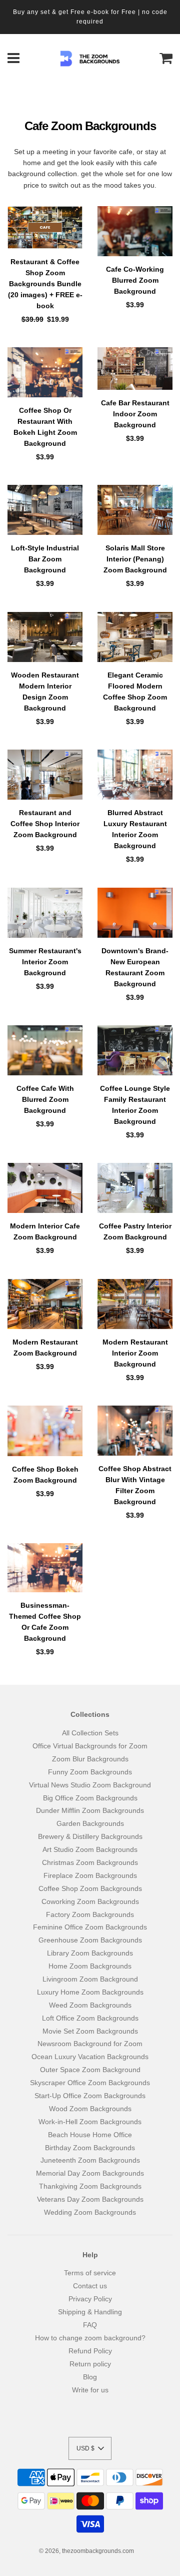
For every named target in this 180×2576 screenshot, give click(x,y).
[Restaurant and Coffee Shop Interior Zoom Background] (45, 775)
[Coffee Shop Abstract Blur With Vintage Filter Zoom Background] (135, 1431)
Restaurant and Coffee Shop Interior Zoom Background (45, 824)
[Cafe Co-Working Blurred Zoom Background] (135, 231)
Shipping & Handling (90, 2312)
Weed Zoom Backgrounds (90, 2005)
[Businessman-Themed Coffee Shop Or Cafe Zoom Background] (45, 1568)
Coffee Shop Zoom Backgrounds (90, 1888)
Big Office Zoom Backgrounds (90, 1798)
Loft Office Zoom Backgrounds (90, 2018)
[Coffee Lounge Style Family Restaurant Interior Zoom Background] (135, 1050)
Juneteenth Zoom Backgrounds (90, 2160)
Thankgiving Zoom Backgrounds (90, 2186)
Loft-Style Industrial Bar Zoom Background (45, 559)
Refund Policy (90, 2351)
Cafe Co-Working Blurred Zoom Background (135, 280)
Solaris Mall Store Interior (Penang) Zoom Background (135, 559)
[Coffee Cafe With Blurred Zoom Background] (45, 1050)
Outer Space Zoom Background (90, 2070)
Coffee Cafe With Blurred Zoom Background (45, 1099)
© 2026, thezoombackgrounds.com (86, 2551)
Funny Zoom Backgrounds (90, 1772)
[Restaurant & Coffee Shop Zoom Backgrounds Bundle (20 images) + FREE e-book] (45, 227)
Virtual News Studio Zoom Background (90, 1785)
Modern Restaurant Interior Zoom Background (135, 1353)
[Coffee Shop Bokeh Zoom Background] (45, 1431)
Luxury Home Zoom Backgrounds (90, 1992)
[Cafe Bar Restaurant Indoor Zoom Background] (135, 369)
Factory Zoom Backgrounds (90, 1914)
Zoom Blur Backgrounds (90, 1759)
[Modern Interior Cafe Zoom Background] (45, 1188)
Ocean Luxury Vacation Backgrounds (90, 2057)
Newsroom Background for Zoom (90, 2044)
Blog (90, 2377)
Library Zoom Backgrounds (90, 1953)
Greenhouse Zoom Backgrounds (90, 1940)
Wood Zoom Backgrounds (90, 2109)
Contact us (90, 2286)
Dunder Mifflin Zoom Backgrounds (90, 1810)
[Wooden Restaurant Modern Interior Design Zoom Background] (45, 637)
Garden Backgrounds (90, 1823)
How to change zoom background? (90, 2338)
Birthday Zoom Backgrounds (90, 2148)
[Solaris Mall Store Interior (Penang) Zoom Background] (135, 510)
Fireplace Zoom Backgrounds (90, 1875)
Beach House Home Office (90, 2135)
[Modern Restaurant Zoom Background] (45, 1304)
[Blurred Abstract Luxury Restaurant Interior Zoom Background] (135, 775)
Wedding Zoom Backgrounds (90, 2212)
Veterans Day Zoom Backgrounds (90, 2199)
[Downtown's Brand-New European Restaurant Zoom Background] (135, 913)
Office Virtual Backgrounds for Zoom (90, 1746)
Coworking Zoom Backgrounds (90, 1901)
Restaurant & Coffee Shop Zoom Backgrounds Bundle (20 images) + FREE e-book (45, 284)
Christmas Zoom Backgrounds (90, 1862)
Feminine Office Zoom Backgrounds (90, 1927)
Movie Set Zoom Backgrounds (90, 2031)
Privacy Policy (90, 2299)
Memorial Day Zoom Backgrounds (90, 2173)
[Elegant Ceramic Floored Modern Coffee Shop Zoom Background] (135, 637)
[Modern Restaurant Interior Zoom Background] (135, 1304)
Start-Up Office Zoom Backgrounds (90, 2096)
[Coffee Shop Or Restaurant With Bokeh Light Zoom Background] (45, 372)
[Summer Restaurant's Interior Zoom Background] (45, 913)
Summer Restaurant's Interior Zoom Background (45, 962)
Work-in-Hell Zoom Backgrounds (90, 2122)
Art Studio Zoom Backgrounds (90, 1849)
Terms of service (90, 2273)
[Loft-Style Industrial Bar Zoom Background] (45, 510)
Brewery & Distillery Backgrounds (90, 1836)
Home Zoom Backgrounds (90, 1966)
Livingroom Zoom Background (90, 1979)
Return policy (90, 2364)
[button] (90, 2448)
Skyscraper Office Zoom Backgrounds (90, 2083)
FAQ (90, 2325)
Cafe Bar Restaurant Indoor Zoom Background (135, 414)
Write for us (90, 2390)
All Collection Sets (90, 1733)
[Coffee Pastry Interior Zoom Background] (135, 1188)
